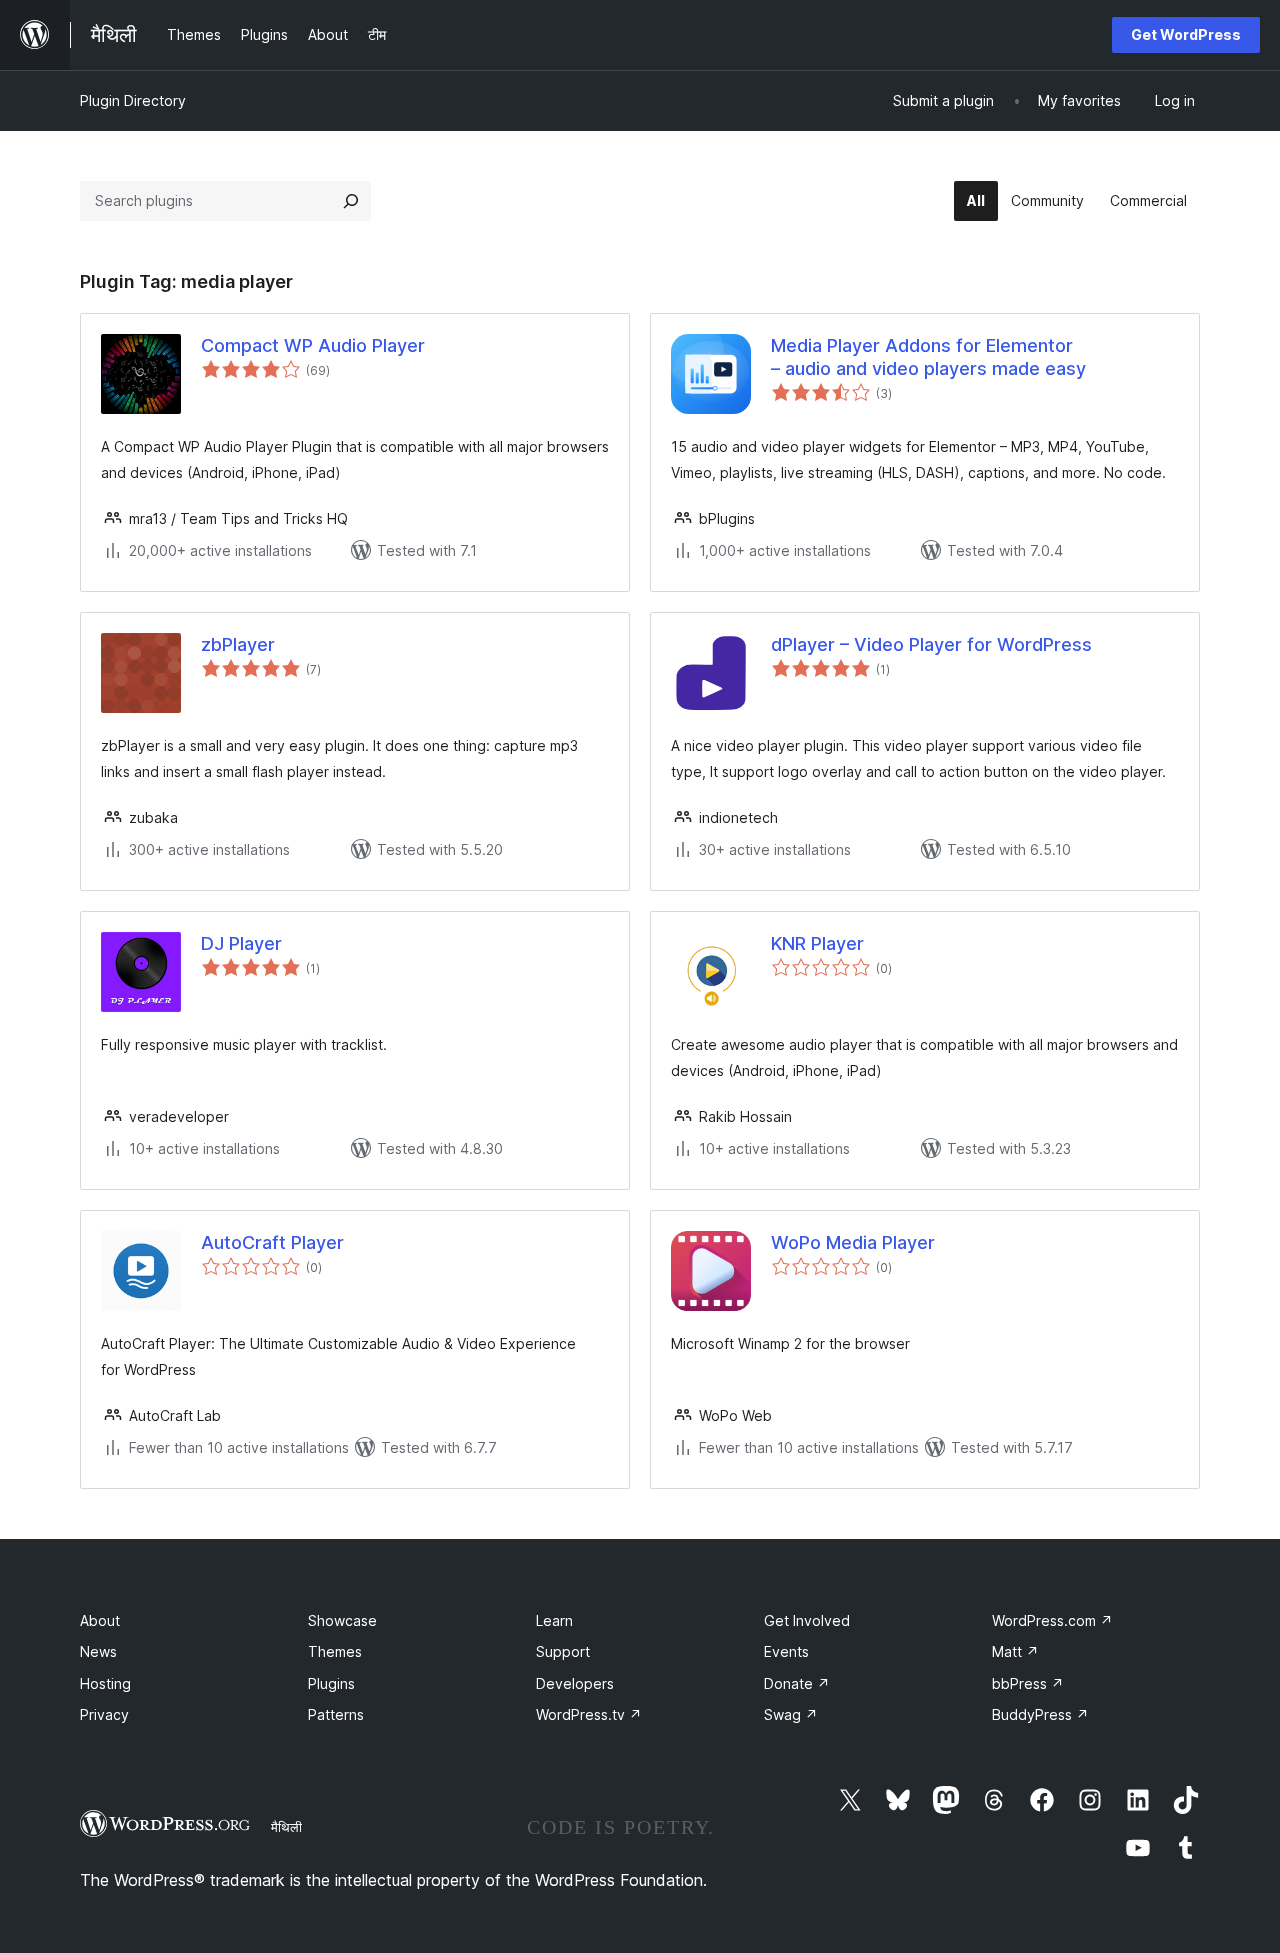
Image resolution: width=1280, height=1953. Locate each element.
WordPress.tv (589, 1714)
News (98, 1651)
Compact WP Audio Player (313, 345)
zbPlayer (238, 644)
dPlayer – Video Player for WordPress (931, 644)
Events (786, 1651)
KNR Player (817, 943)
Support (563, 1651)
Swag (791, 1714)
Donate (797, 1683)
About (100, 1620)
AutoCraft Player (272, 1242)
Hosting (105, 1683)
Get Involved (807, 1620)
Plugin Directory (133, 100)
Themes (335, 1651)
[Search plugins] (351, 201)
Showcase (342, 1620)
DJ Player (241, 943)
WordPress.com (1052, 1620)
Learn (554, 1620)
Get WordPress (1186, 34)
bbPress (1028, 1683)
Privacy (104, 1714)
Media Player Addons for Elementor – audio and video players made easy (928, 357)
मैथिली (286, 1827)
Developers (575, 1683)
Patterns (336, 1714)
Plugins (331, 1683)
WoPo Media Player (853, 1242)
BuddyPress (1040, 1714)
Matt (1015, 1651)
